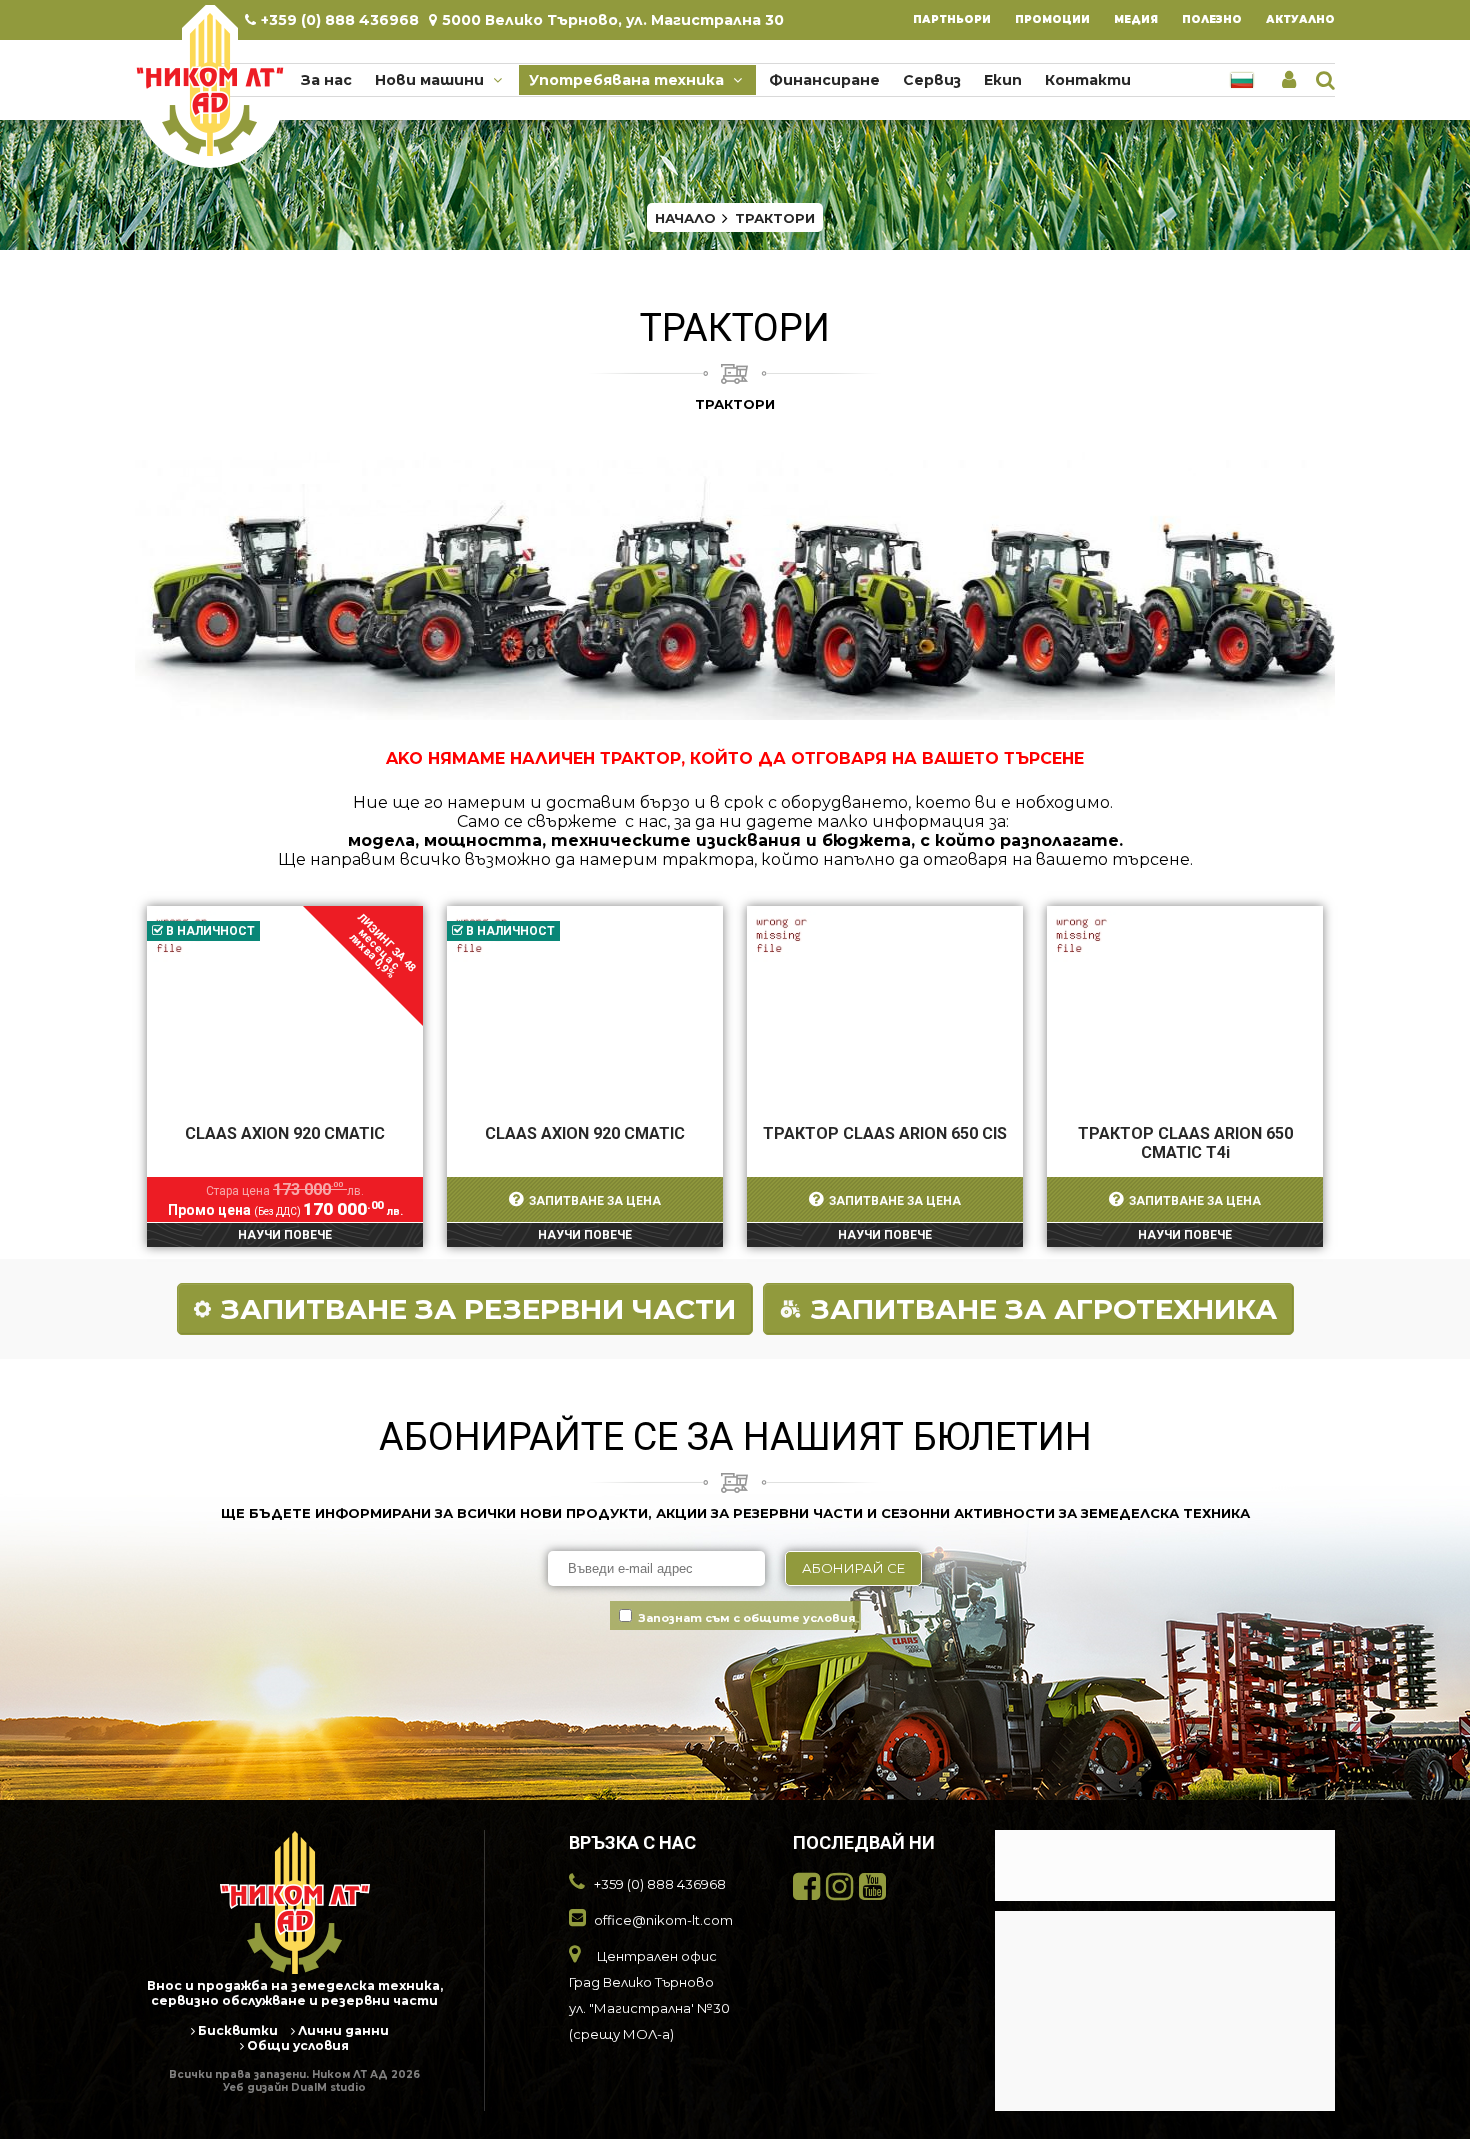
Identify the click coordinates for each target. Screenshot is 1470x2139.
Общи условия (296, 2045)
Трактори (775, 218)
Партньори (952, 19)
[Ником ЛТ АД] (210, 84)
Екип (1003, 80)
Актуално (1300, 19)
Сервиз (932, 80)
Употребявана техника (628, 80)
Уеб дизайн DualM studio (294, 2087)
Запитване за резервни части (478, 1309)
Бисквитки (236, 2030)
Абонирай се (853, 1568)
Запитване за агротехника (1044, 1309)
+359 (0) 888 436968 (340, 20)
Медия (1136, 19)
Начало (685, 218)
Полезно (1212, 19)
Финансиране (824, 80)
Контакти (1088, 80)
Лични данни (342, 2030)
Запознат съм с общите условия (747, 1618)
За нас (326, 80)
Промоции (1052, 19)
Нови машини (431, 80)
